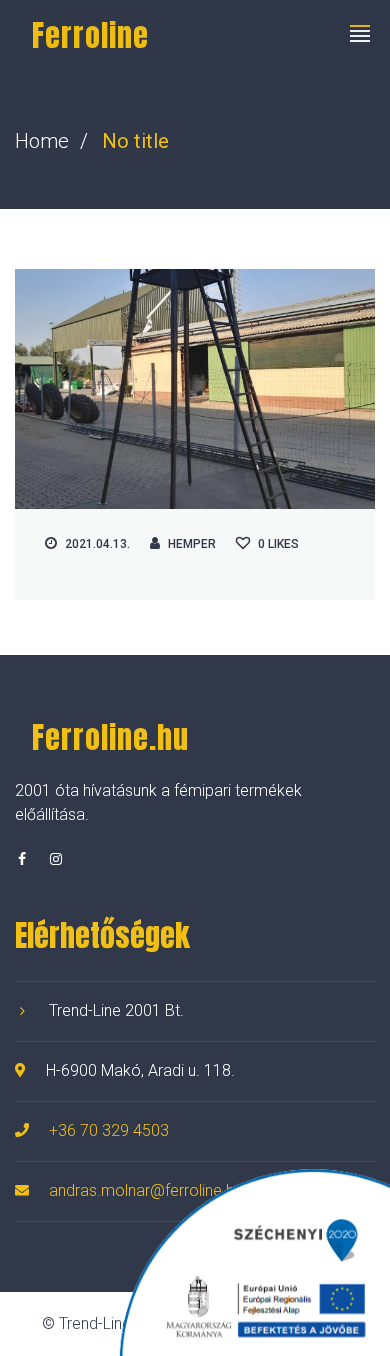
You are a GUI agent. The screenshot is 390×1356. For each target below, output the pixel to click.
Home (42, 141)
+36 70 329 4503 (109, 1130)
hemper (192, 544)
